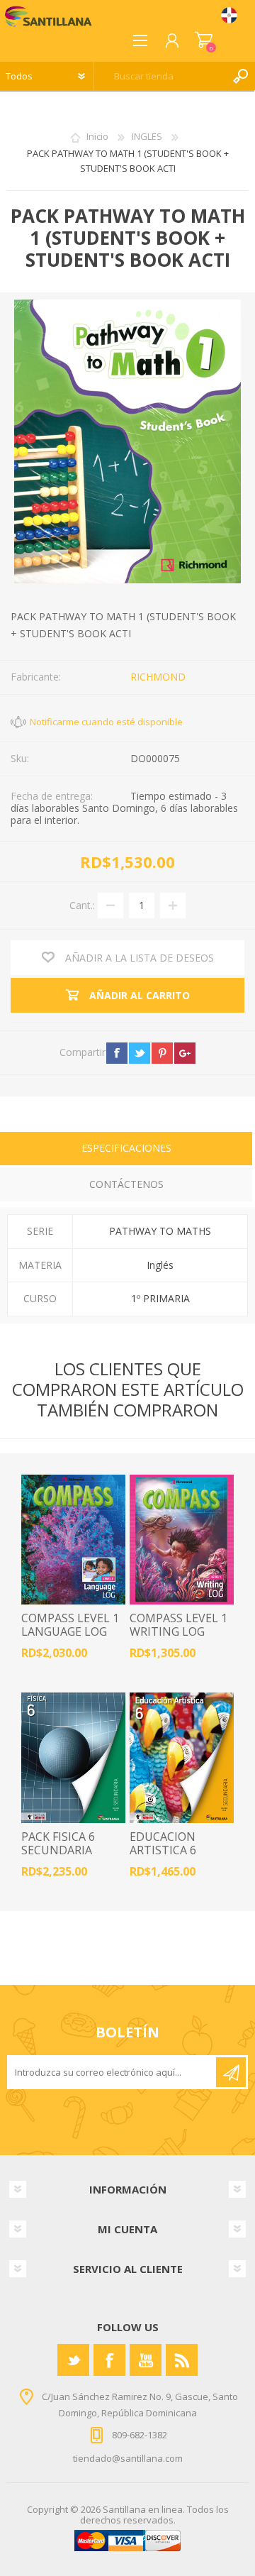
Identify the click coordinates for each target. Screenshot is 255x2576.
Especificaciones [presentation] (126, 1148)
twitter (140, 1053)
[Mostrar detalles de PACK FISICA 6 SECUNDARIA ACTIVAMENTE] (73, 1758)
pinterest (162, 1053)
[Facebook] (109, 2360)
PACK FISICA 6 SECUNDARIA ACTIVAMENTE (61, 1851)
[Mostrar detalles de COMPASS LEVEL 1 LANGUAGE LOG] (73, 1540)
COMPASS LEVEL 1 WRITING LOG (178, 1625)
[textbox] (160, 76)
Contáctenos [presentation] (126, 1184)
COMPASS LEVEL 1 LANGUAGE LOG (70, 1625)
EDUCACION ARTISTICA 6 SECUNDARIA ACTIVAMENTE (170, 1857)
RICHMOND (158, 677)
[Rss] (182, 2360)
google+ (185, 1053)
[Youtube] (146, 2360)
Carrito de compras (204, 40)
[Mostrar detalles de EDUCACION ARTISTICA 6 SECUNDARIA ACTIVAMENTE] (182, 1758)
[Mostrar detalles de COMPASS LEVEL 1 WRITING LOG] (182, 1540)
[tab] (126, 1150)
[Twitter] (73, 2360)
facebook (117, 1053)
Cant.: (82, 905)
